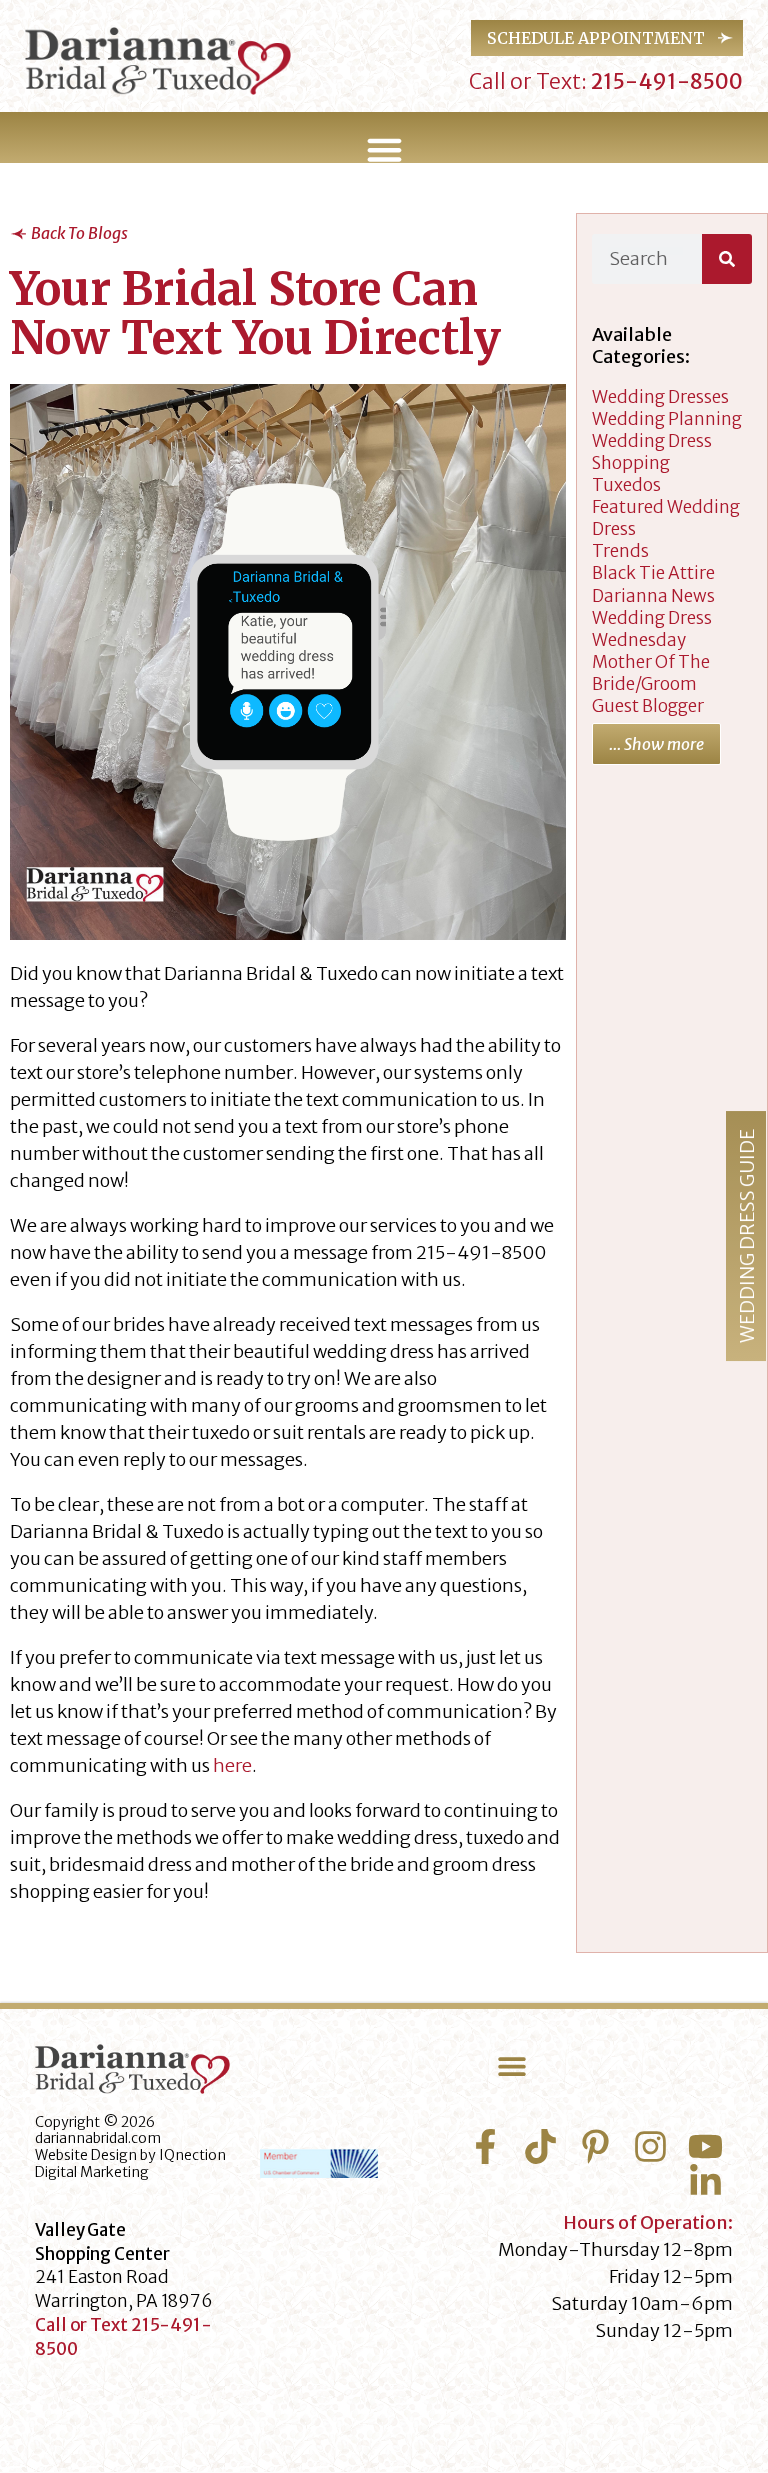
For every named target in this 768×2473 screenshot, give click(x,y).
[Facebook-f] (485, 2146)
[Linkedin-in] (705, 2181)
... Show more (656, 744)
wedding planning (667, 419)
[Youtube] (705, 2146)
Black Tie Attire (653, 573)
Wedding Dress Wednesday (652, 629)
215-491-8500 (665, 81)
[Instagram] (650, 2146)
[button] (384, 150)
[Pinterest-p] (595, 2146)
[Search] (727, 259)
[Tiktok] (540, 2146)
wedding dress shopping (652, 452)
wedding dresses (660, 397)
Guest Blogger (648, 706)
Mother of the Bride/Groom (651, 673)
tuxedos (626, 485)
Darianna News (653, 596)
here (232, 1765)
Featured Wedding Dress (666, 518)
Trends (620, 551)
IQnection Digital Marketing (130, 2163)
